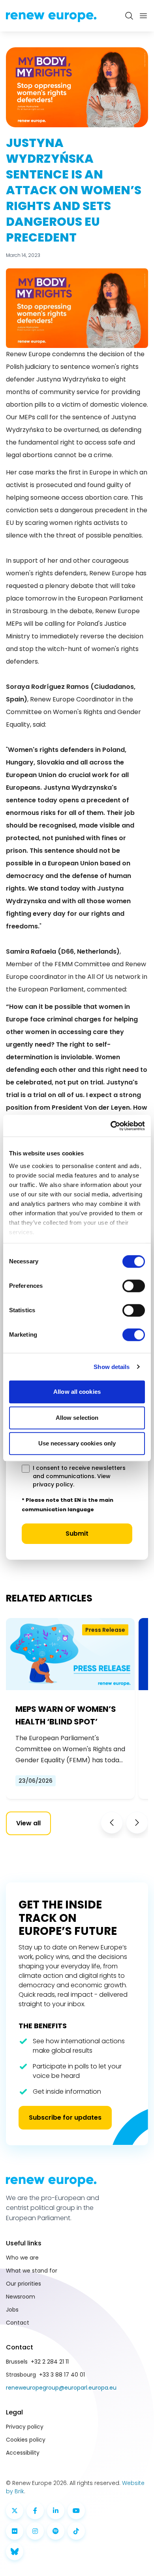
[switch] (134, 1286)
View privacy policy (72, 1480)
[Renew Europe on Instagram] (35, 2531)
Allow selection (77, 1418)
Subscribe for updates (65, 2118)
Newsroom (21, 2297)
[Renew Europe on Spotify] (56, 2531)
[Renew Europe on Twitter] (15, 2511)
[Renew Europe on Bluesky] (15, 2552)
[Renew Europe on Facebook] (35, 2511)
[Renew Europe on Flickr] (15, 2531)
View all (28, 1823)
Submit (77, 1534)
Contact (18, 2323)
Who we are (22, 2258)
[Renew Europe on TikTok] (76, 2531)
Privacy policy (25, 2427)
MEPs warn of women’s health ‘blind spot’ (66, 1715)
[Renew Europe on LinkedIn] (56, 2511)
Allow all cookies (77, 1392)
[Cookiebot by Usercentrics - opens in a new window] (111, 1126)
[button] (112, 1823)
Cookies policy (26, 2440)
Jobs (12, 2310)
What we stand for (32, 2271)
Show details (112, 1367)
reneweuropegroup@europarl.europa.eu (61, 2388)
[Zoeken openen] (129, 16)
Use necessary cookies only (77, 1443)
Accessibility (23, 2453)
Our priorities (23, 2284)
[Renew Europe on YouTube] (76, 2511)
